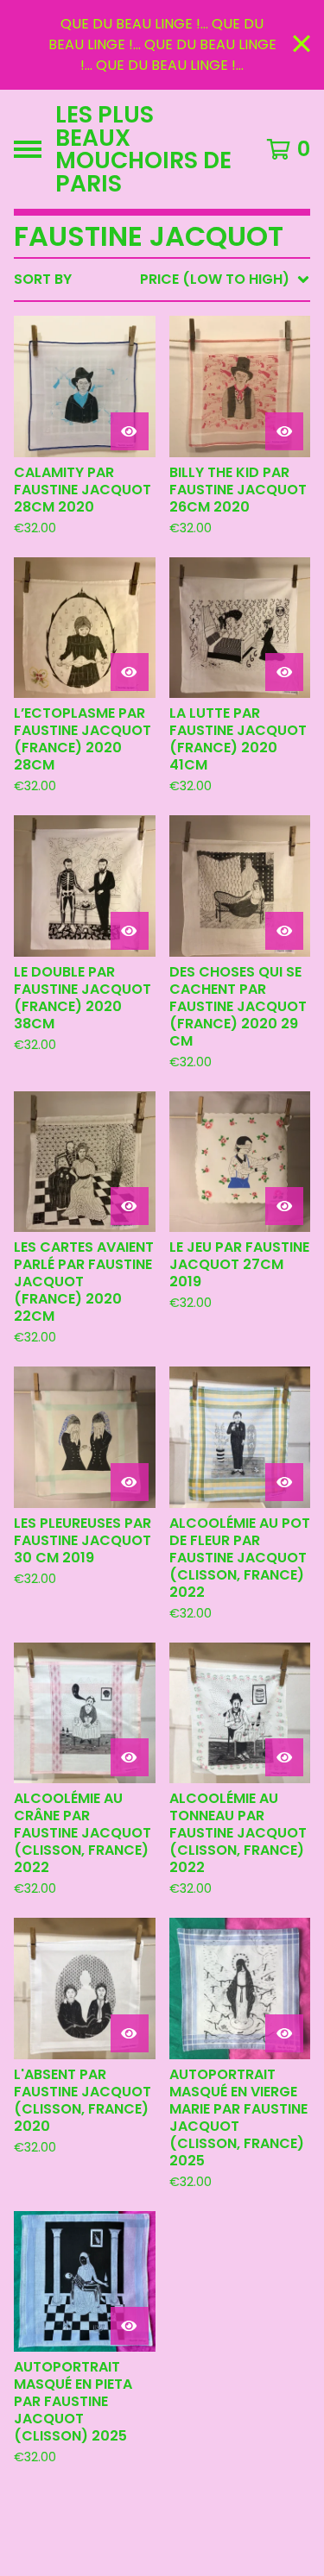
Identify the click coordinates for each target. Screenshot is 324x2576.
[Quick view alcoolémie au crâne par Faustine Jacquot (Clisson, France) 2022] (130, 1757)
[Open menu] (28, 149)
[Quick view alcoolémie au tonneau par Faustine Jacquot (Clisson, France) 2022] (284, 1757)
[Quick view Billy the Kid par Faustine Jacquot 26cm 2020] (284, 431)
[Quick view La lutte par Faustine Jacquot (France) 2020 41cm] (284, 672)
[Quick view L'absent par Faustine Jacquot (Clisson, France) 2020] (130, 2033)
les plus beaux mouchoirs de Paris (143, 149)
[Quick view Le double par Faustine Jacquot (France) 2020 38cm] (130, 931)
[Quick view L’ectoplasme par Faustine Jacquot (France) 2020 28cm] (130, 672)
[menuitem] (162, 280)
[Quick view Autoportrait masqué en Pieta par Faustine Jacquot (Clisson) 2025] (130, 2326)
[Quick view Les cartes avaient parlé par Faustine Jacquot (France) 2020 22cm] (130, 1206)
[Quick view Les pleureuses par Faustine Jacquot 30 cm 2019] (130, 1482)
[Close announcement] (302, 45)
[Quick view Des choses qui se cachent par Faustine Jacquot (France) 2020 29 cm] (284, 931)
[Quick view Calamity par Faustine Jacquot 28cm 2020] (130, 431)
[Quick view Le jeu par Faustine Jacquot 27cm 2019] (284, 1206)
